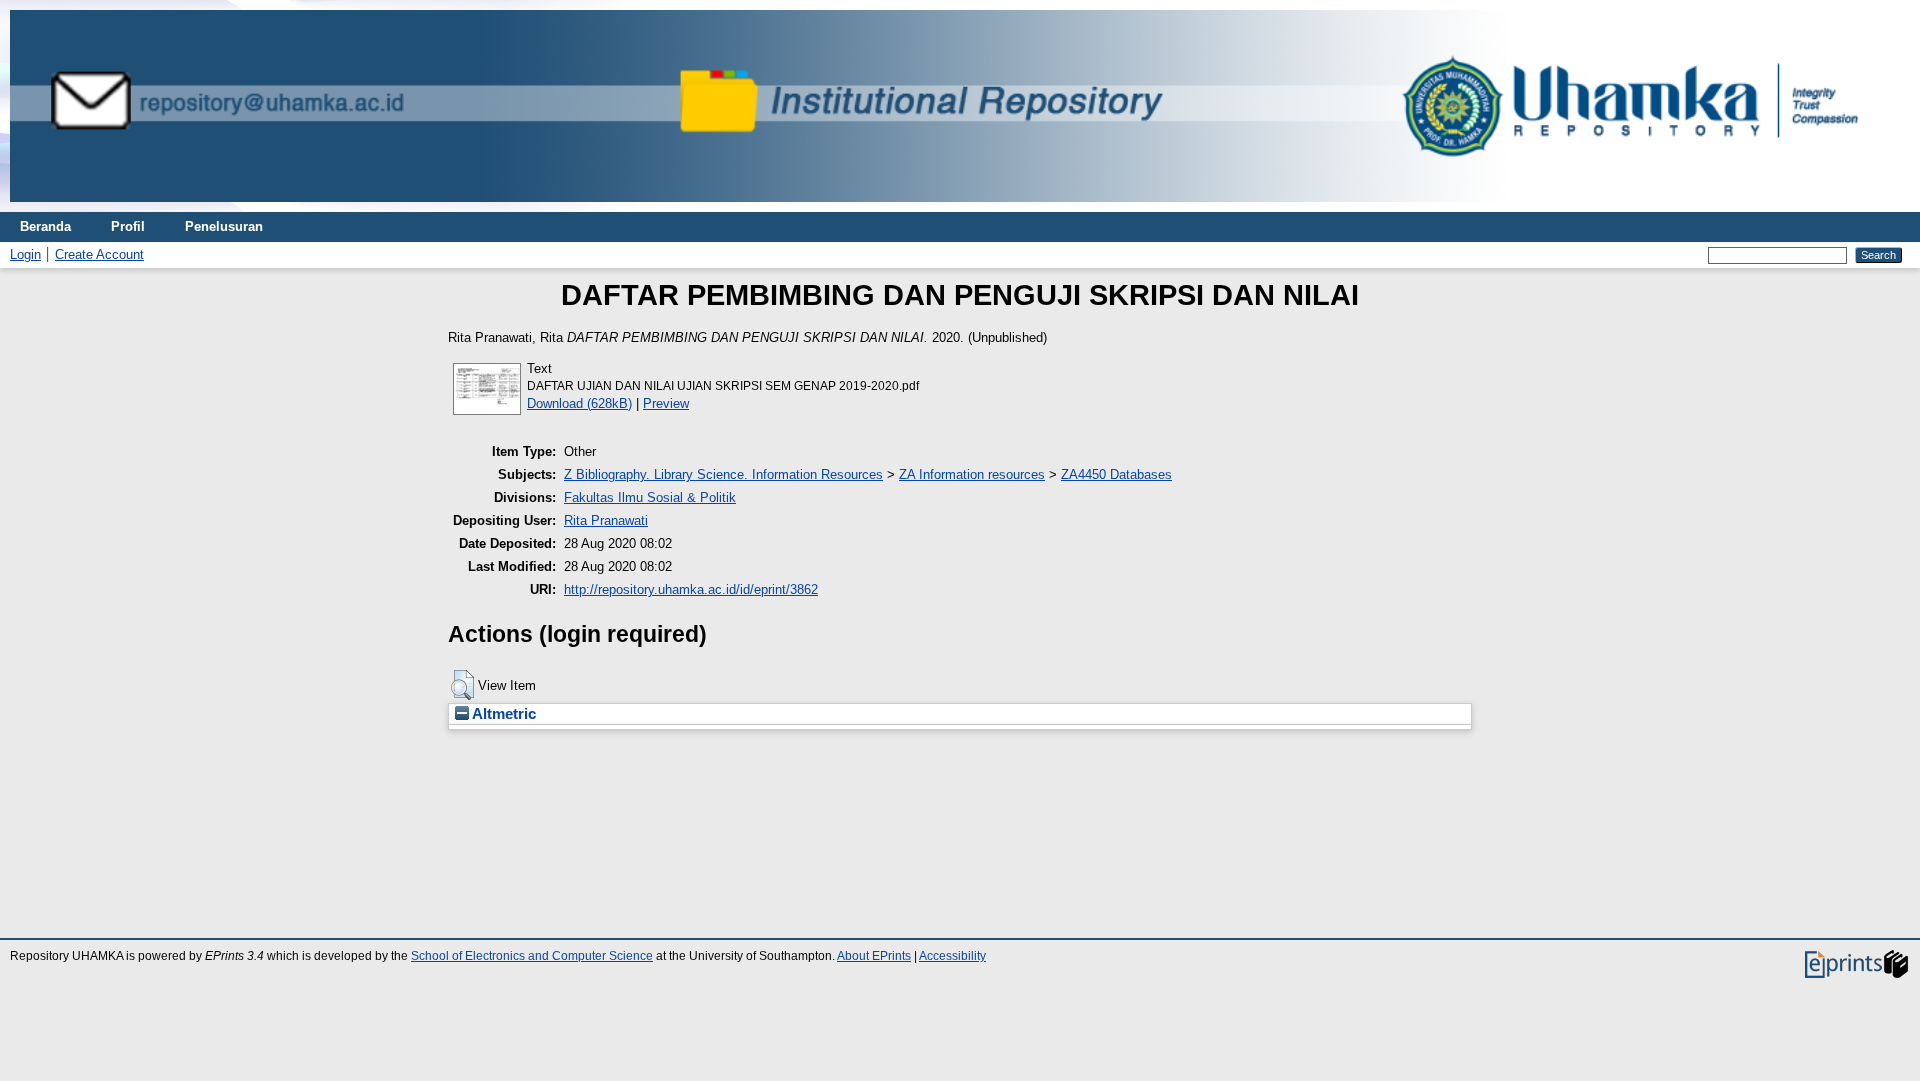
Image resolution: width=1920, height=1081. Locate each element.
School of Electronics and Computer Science (532, 956)
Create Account (99, 254)
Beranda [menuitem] (45, 226)
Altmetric (502, 714)
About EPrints (874, 956)
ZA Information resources (972, 474)
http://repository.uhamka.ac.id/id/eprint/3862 (691, 589)
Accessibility (952, 956)
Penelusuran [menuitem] (224, 226)
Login (25, 254)
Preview (666, 403)
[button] (462, 685)
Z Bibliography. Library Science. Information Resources (723, 474)
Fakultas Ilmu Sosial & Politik (650, 497)
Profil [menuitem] (128, 226)
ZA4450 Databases (1116, 474)
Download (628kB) (579, 403)
